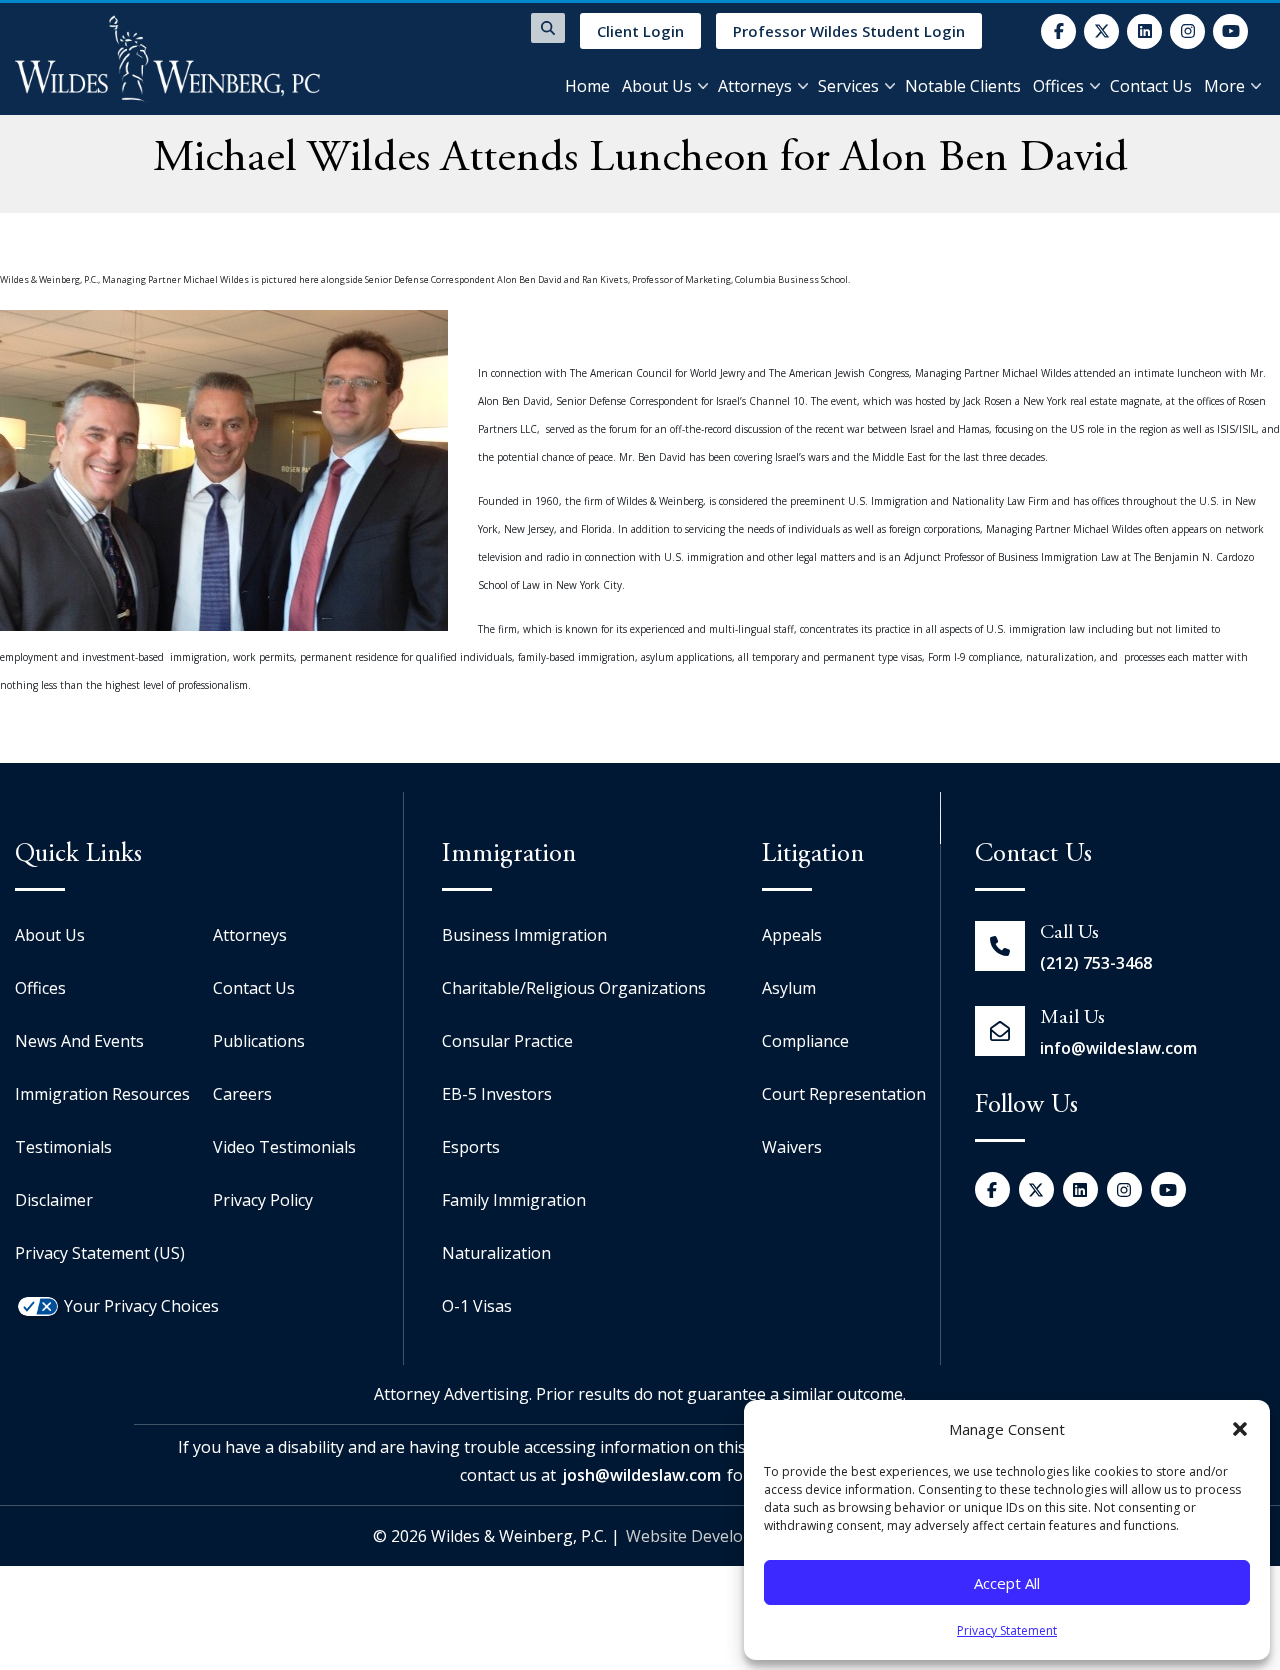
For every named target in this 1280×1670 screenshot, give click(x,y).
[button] (1240, 1429)
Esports (471, 1147)
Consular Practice (507, 1041)
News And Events (79, 1041)
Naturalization (496, 1253)
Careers (242, 1094)
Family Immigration (514, 1200)
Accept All (1007, 1583)
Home (587, 86)
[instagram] (1187, 31)
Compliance (805, 1041)
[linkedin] (1144, 31)
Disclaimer (54, 1200)
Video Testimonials (284, 1147)
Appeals (792, 935)
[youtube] (1230, 31)
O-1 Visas (477, 1306)
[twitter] (1101, 31)
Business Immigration (524, 935)
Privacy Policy (263, 1200)
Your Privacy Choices (141, 1306)
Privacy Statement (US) (100, 1253)
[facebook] (1058, 31)
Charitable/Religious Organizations (574, 988)
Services (848, 86)
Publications (259, 1041)
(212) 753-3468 (1096, 963)
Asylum (789, 988)
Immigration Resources (102, 1094)
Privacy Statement (1007, 1630)
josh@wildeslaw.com (641, 1475)
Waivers (792, 1147)
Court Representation (844, 1094)
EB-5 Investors (497, 1094)
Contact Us (1151, 86)
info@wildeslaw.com (1118, 1048)
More (1224, 86)
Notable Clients (963, 86)
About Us (657, 86)
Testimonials (63, 1147)
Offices (1058, 86)
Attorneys (755, 86)
